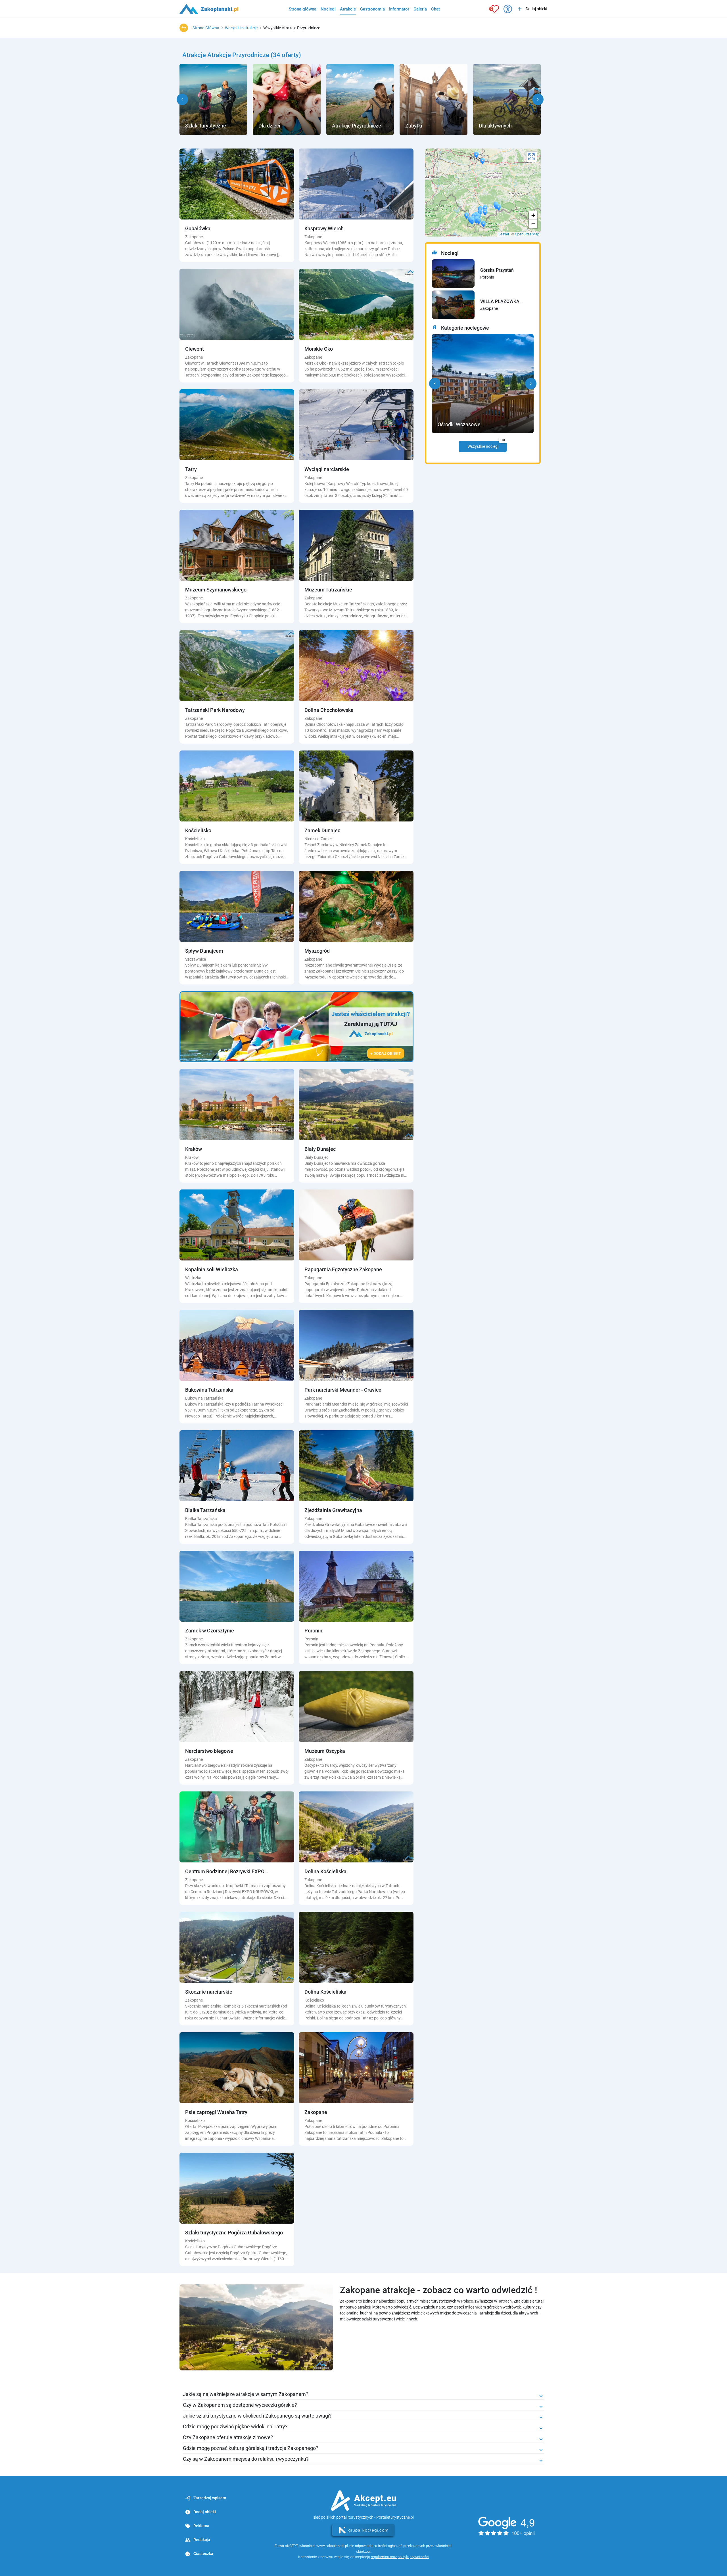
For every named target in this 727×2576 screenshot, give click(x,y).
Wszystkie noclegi (486, 445)
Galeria (420, 9)
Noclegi (328, 9)
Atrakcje (348, 9)
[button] (182, 99)
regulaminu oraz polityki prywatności (400, 2557)
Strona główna (303, 9)
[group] (213, 99)
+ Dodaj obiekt (386, 1053)
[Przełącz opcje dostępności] (508, 9)
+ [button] (533, 215)
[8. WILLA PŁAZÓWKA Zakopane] (453, 305)
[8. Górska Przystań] (453, 273)
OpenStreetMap (527, 234)
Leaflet (504, 234)
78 (503, 440)
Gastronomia (372, 9)
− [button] (533, 224)
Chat (435, 9)
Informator (399, 9)
